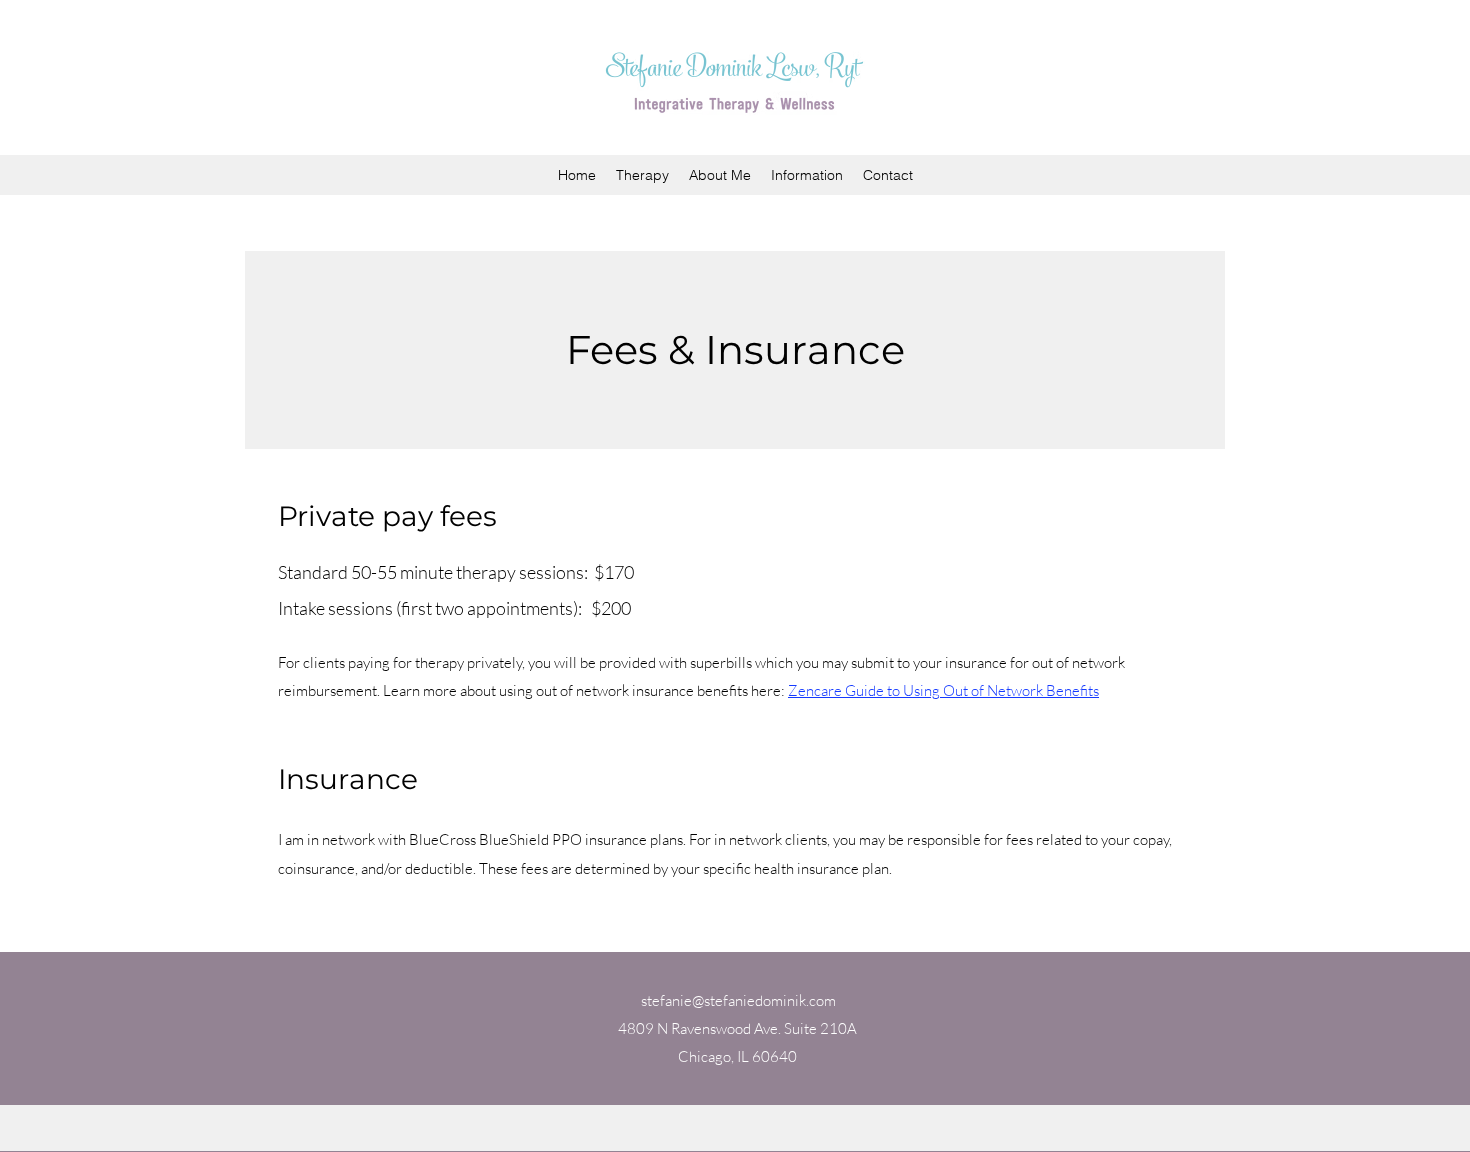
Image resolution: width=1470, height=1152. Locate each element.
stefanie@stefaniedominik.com (738, 1000)
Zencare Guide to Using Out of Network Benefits (943, 690)
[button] (807, 175)
